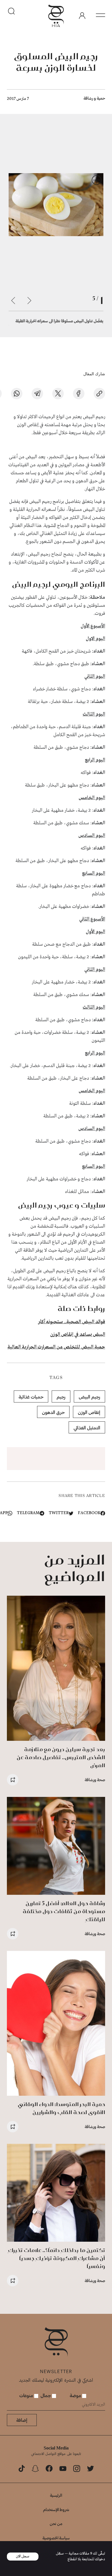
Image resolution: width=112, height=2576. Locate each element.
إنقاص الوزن (89, 1412)
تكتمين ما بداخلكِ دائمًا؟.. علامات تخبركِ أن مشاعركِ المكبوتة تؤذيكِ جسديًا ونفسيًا (57, 2258)
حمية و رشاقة (94, 98)
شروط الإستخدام (56, 2509)
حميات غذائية (31, 1397)
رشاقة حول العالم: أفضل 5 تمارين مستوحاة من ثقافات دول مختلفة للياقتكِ (64, 1911)
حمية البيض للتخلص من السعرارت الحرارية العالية (56, 1347)
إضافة (22, 2420)
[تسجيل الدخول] (82, 16)
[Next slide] (13, 301)
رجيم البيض (89, 1397)
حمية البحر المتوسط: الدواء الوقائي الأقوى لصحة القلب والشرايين (61, 2108)
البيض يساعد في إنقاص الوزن (78, 1335)
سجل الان (23, 2556)
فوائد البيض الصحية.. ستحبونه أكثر (72, 1322)
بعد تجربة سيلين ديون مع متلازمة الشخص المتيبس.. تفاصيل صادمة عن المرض (61, 1757)
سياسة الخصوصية (56, 2538)
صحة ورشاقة (95, 1780)
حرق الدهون (53, 1412)
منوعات (27, 2395)
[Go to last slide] (29, 301)
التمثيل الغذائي (87, 1428)
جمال (46, 2395)
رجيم (61, 1397)
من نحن (56, 2523)
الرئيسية (56, 2495)
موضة (76, 2395)
